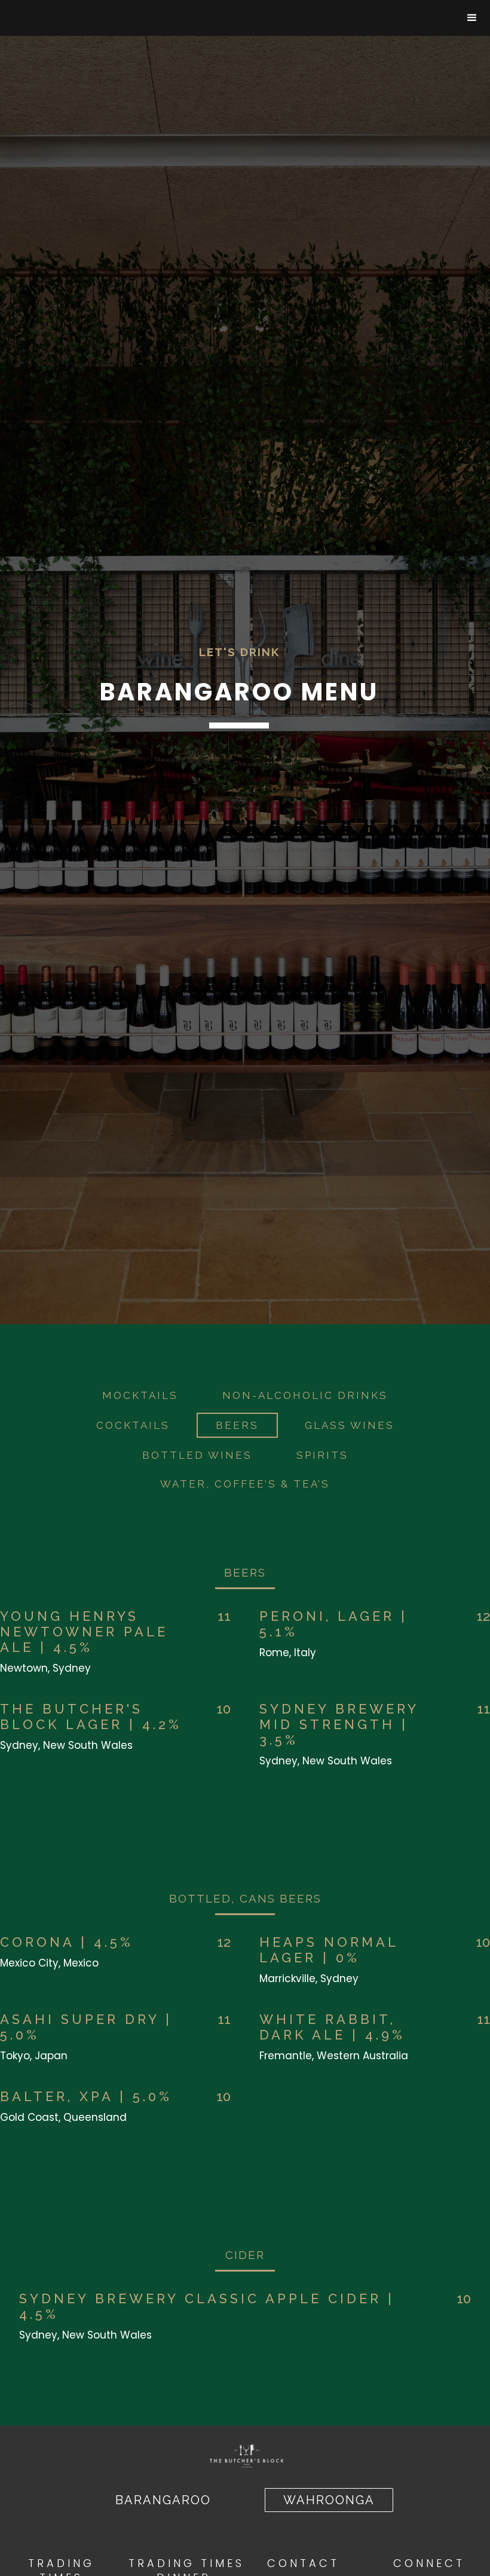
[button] (472, 18)
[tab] (140, 1395)
